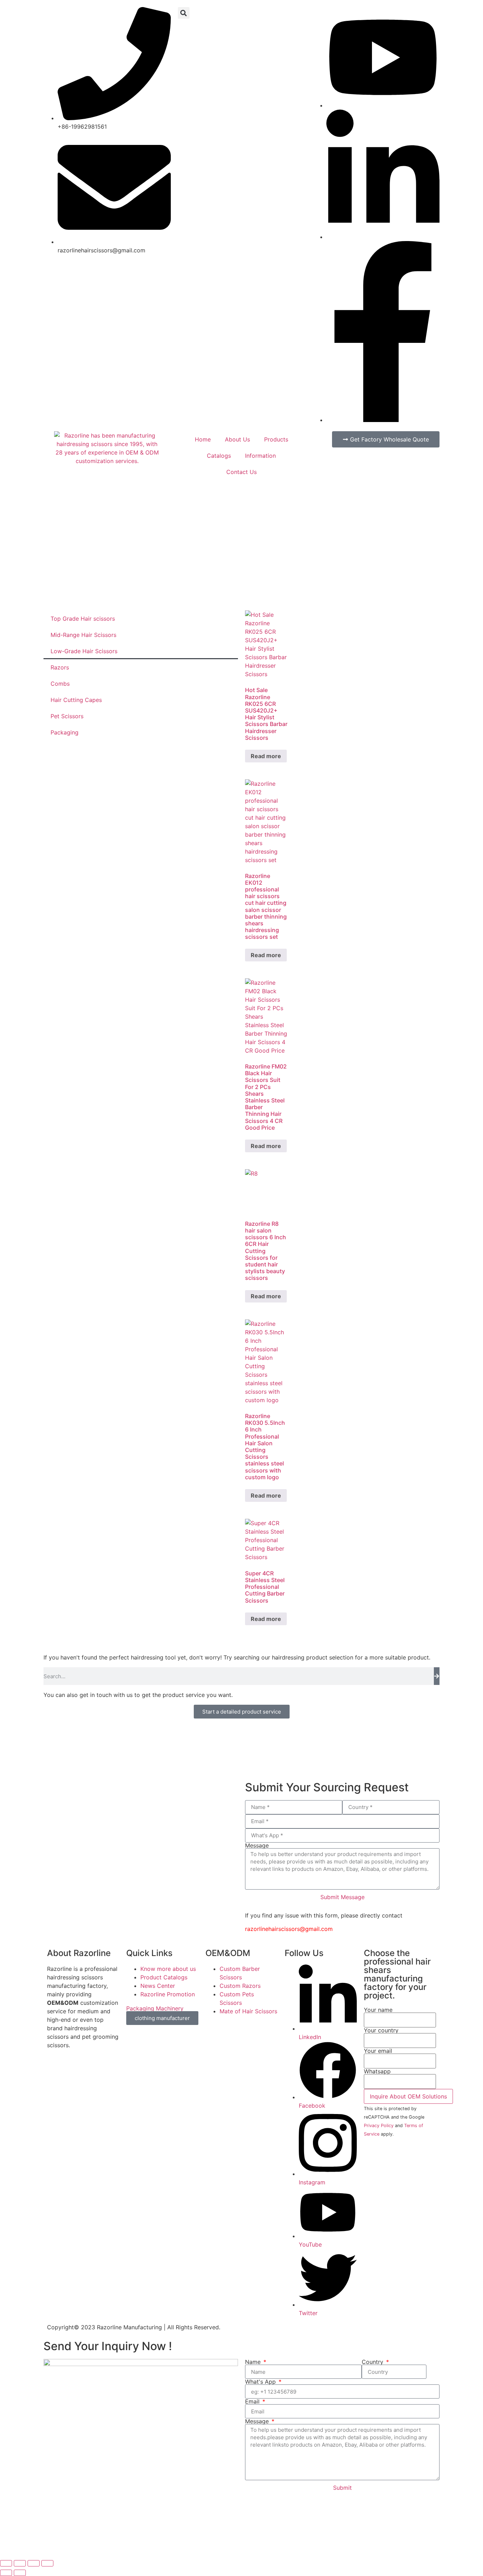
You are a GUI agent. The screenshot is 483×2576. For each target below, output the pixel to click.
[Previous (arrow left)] (6, 2573)
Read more (266, 756)
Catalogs (219, 456)
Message (257, 1845)
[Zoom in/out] (6, 2563)
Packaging (65, 732)
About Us (237, 439)
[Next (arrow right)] (20, 2573)
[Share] (34, 2563)
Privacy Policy (379, 2126)
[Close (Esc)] (47, 2563)
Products (276, 439)
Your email (378, 2051)
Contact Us (241, 472)
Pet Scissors (67, 716)
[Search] (437, 1676)
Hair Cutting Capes (76, 700)
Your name (378, 2010)
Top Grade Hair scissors (83, 619)
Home (203, 439)
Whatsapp (377, 2072)
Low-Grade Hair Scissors (84, 651)
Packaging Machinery (155, 2008)
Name (254, 2362)
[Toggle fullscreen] (20, 2563)
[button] (184, 13)
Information (260, 456)
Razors (60, 667)
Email (253, 2401)
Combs (60, 684)
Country (373, 2362)
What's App (261, 2382)
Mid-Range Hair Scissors (83, 635)
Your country (381, 2031)
